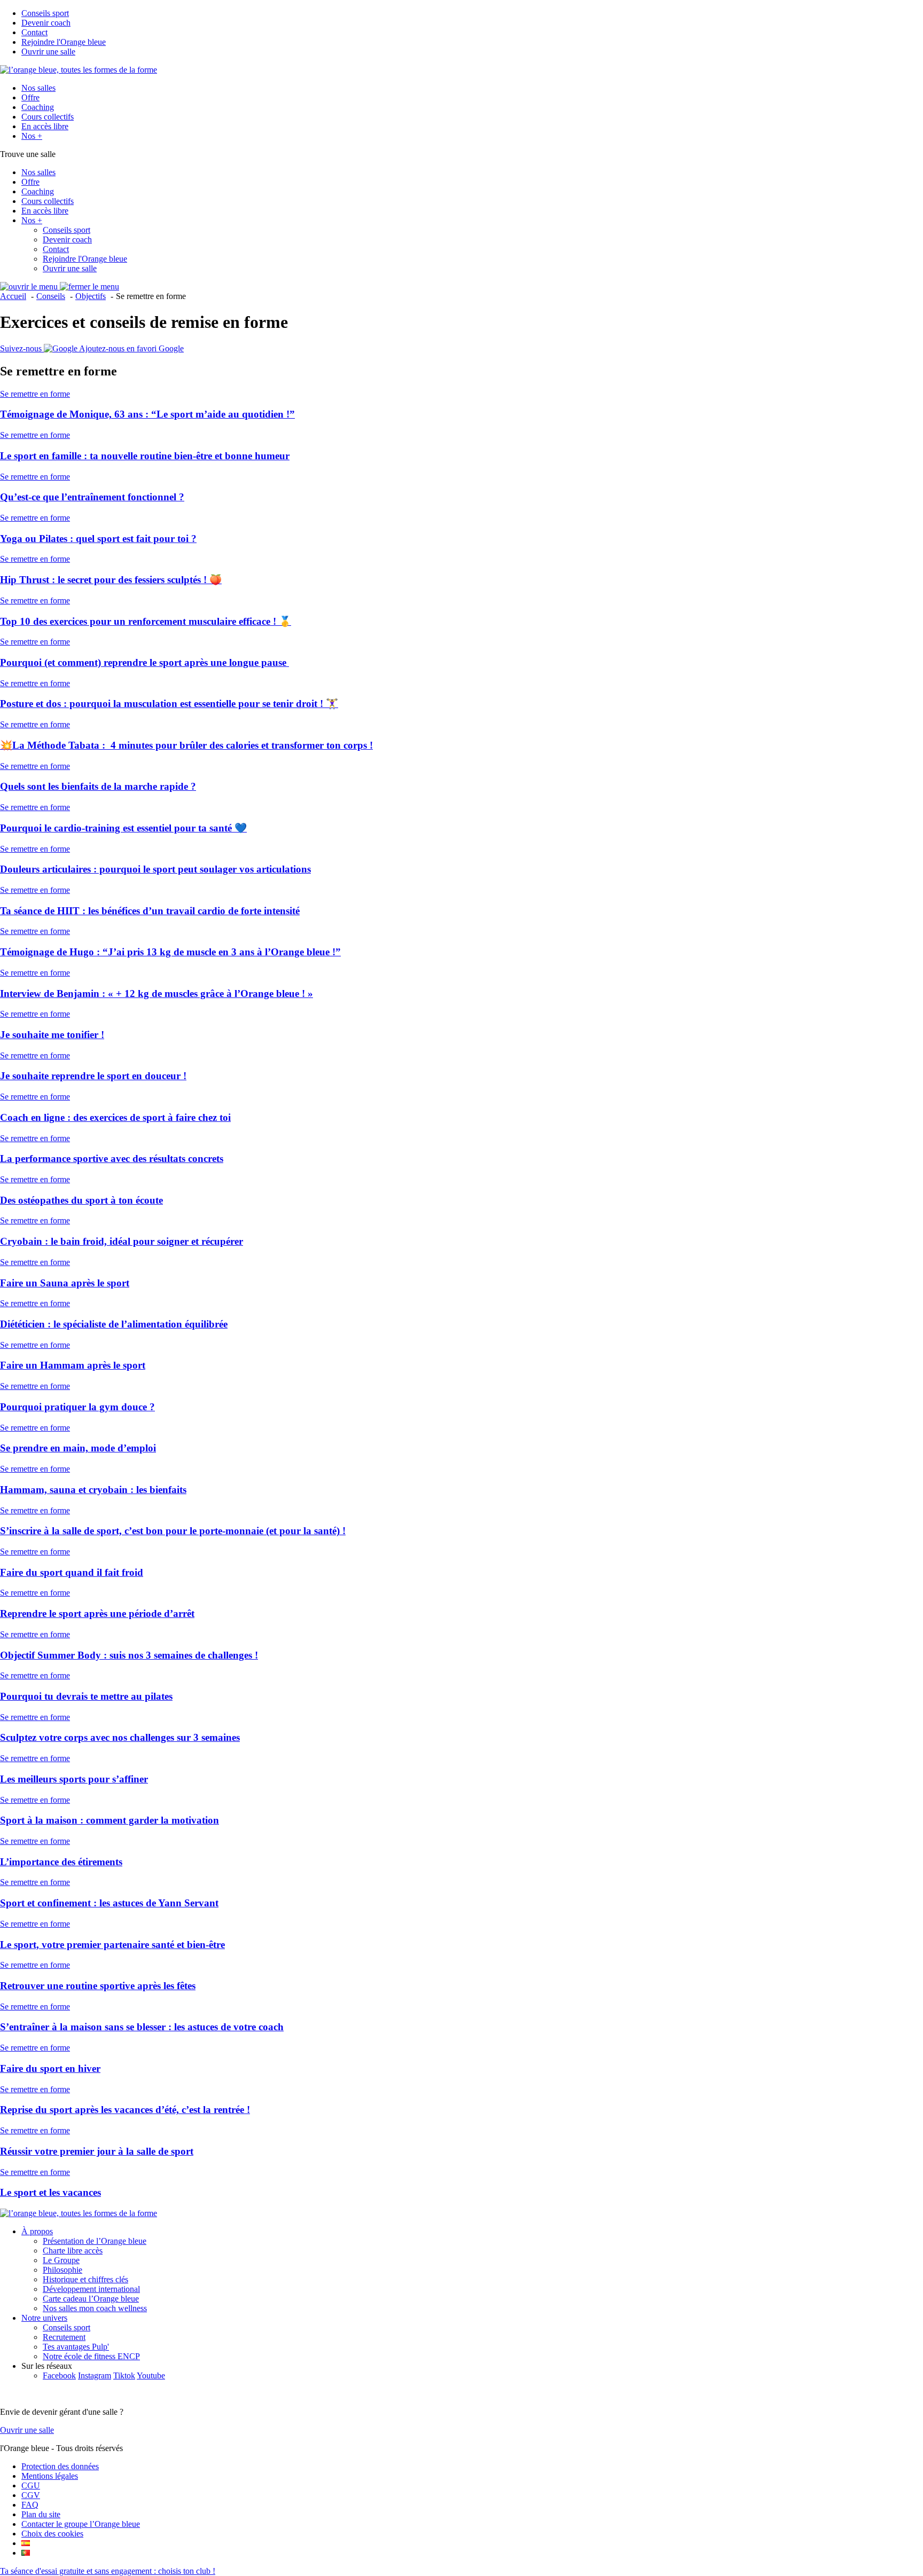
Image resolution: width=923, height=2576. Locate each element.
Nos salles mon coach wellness (95, 2308)
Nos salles (38, 88)
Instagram (95, 2375)
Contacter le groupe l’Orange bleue (81, 2524)
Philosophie (62, 2270)
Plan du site (41, 2514)
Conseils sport (45, 13)
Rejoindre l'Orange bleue (64, 42)
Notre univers (44, 2318)
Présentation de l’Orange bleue (95, 2241)
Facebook (59, 2375)
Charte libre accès (73, 2251)
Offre (30, 97)
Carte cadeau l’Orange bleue (91, 2299)
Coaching (38, 107)
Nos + (32, 136)
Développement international (91, 2289)
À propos (37, 2231)
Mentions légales (50, 2476)
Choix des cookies (52, 2534)
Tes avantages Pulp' (76, 2347)
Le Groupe (61, 2260)
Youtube (151, 2375)
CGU (31, 2485)
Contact (34, 32)
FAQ (30, 2505)
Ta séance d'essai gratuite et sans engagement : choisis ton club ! (108, 2571)
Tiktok (124, 2375)
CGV (31, 2495)
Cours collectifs (48, 117)
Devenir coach (46, 23)
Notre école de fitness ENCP (91, 2356)
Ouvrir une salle (48, 52)
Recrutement (64, 2337)
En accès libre (45, 126)
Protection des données (60, 2466)
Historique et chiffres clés (85, 2279)
